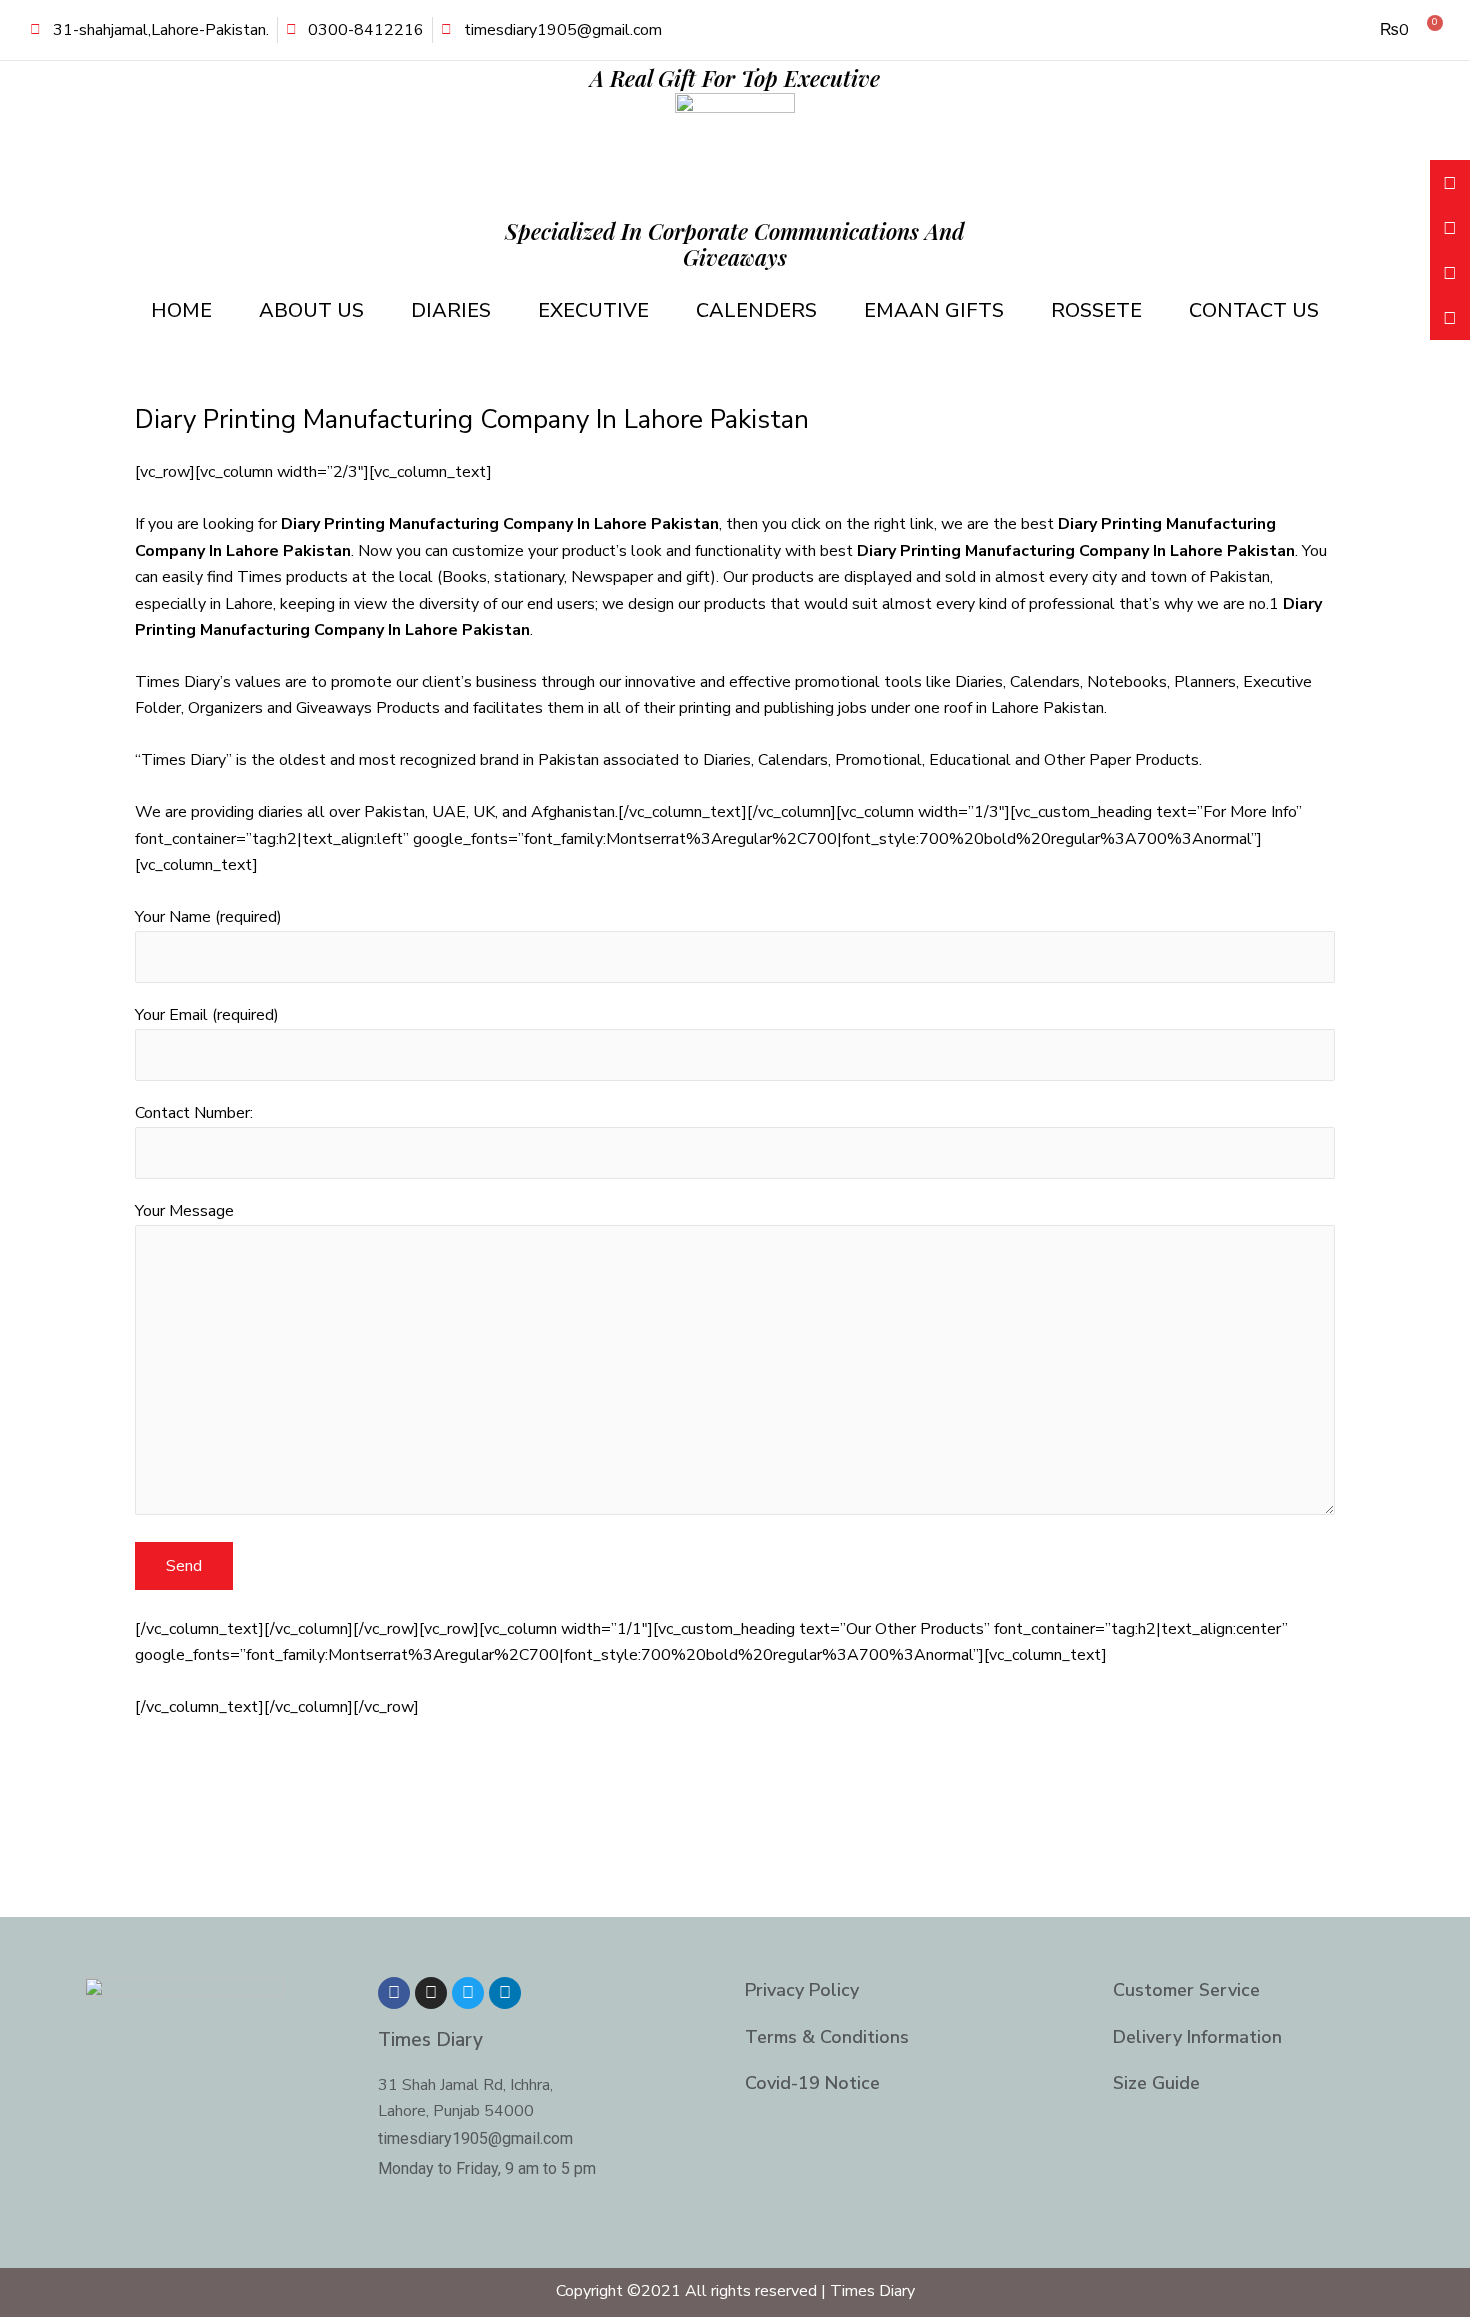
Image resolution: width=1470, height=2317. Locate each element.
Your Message (184, 1211)
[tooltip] (1450, 182)
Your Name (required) (208, 917)
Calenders (756, 310)
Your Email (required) (207, 1015)
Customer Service (1186, 1990)
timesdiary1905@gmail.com (475, 2138)
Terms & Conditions (827, 2037)
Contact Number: (194, 1113)
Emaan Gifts (934, 310)
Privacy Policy (802, 1990)
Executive (593, 310)
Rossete (1096, 310)
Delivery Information (1197, 2037)
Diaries (451, 310)
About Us (311, 310)
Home (181, 310)
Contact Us (1254, 310)
